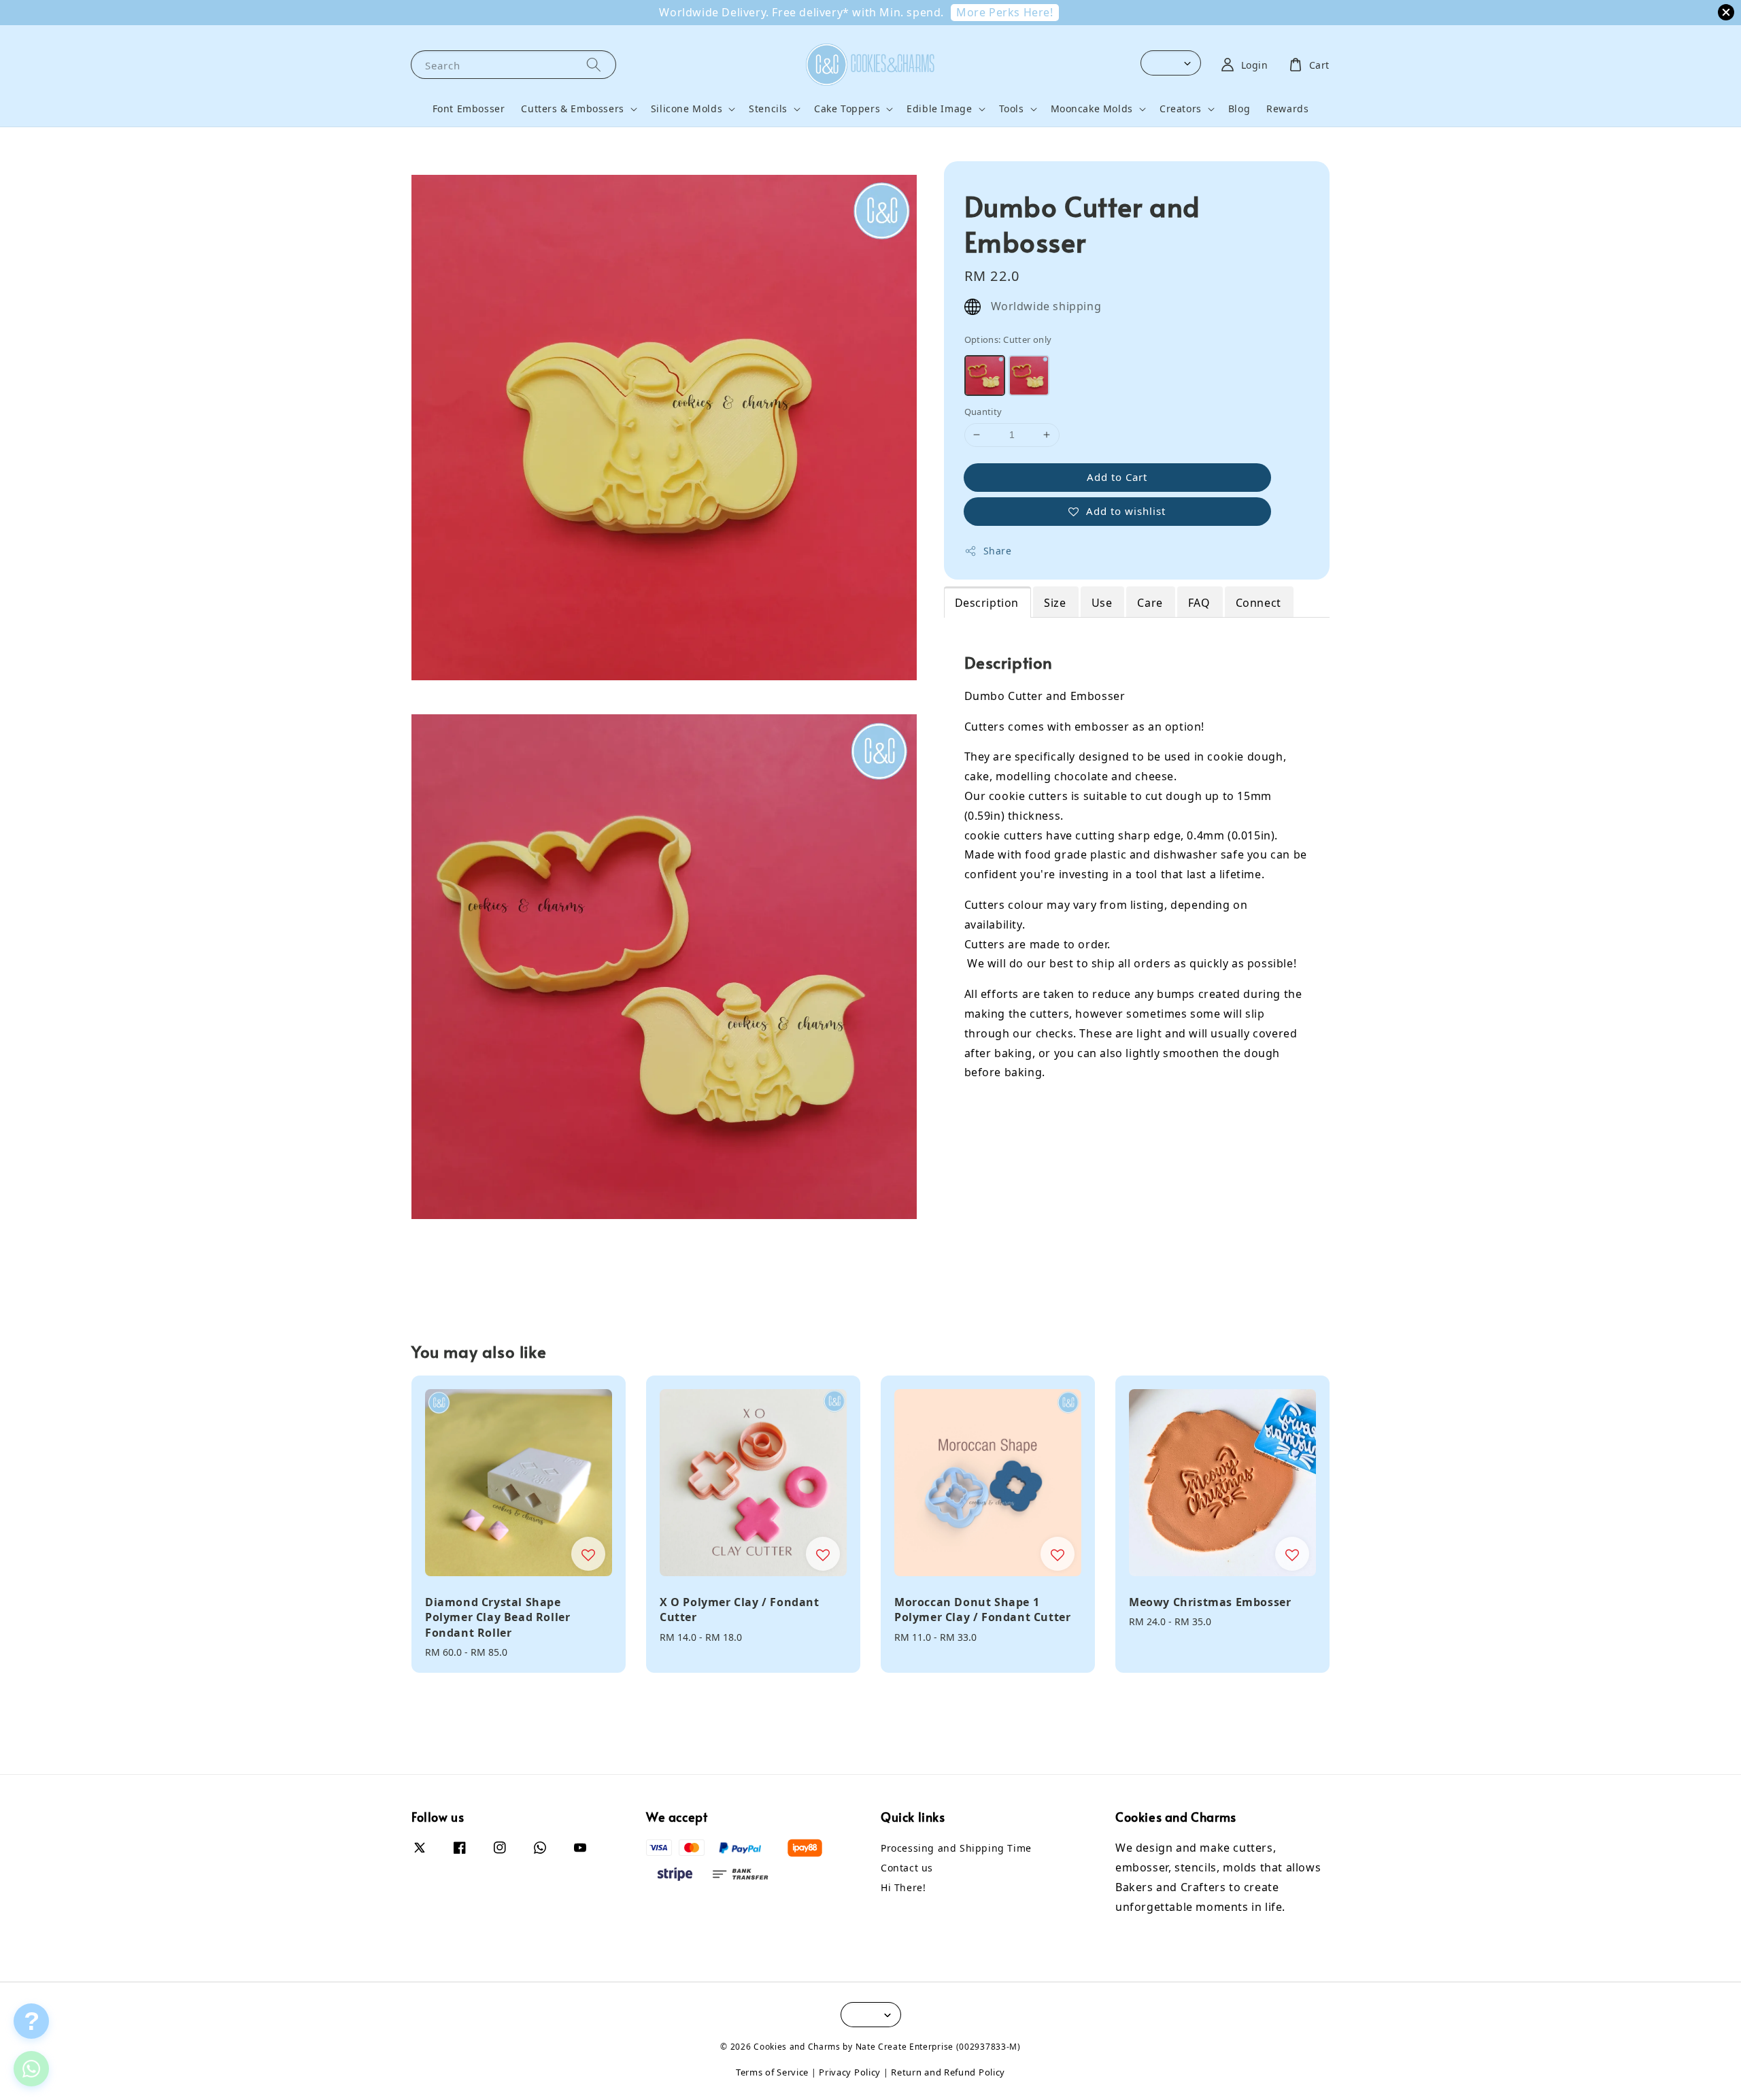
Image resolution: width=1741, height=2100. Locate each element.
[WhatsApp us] (31, 2069)
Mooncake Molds (1092, 109)
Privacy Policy (850, 2072)
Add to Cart (1117, 477)
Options (1008, 339)
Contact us (907, 1868)
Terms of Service (772, 2072)
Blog (1239, 109)
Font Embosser (469, 109)
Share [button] (998, 551)
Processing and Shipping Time (956, 1848)
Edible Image (939, 109)
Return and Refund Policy (948, 2072)
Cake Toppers (847, 109)
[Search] (594, 64)
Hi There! (903, 1887)
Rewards (1287, 109)
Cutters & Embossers (572, 109)
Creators (1181, 109)
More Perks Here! (1005, 12)
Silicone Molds (687, 109)
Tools (1012, 109)
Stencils (768, 109)
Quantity (983, 412)
